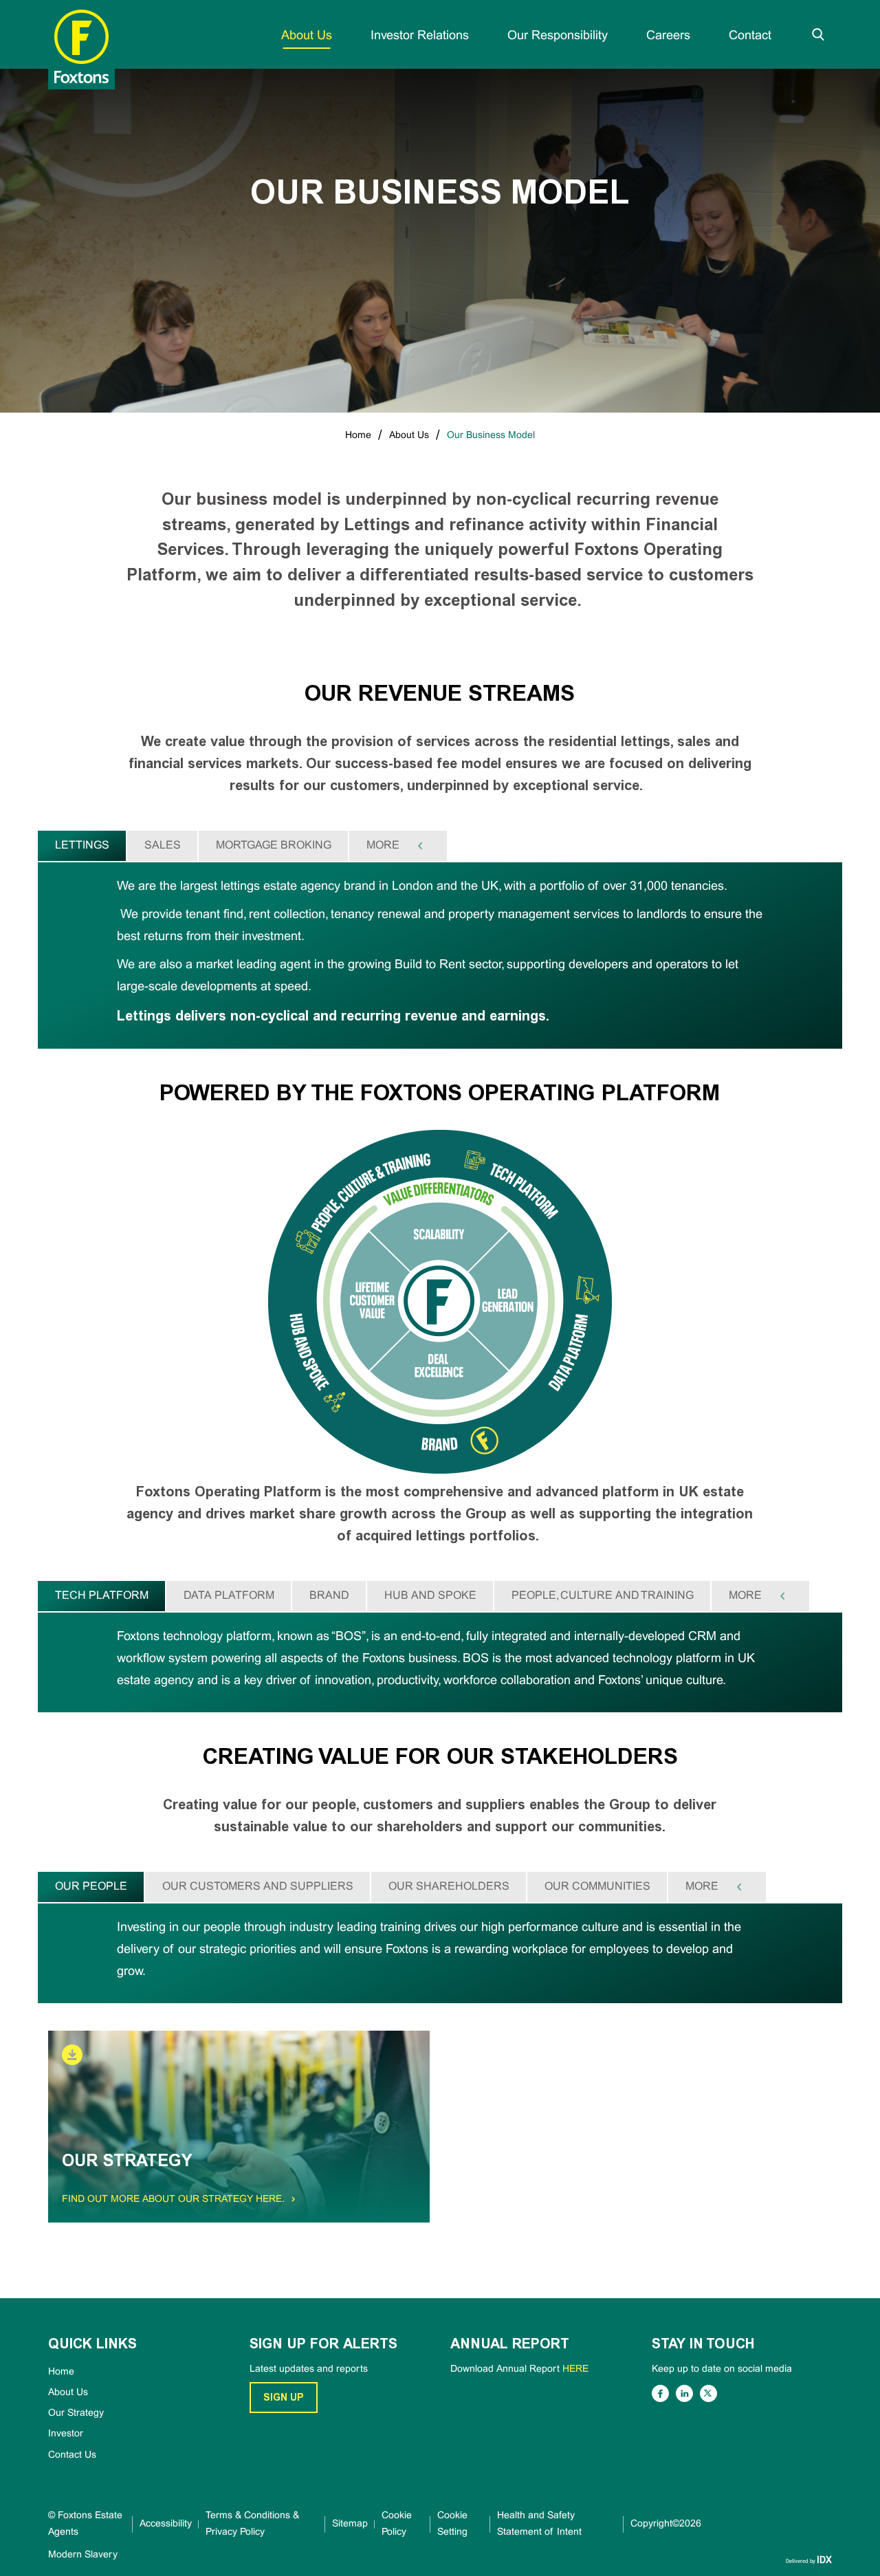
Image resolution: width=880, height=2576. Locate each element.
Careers (668, 36)
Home (358, 436)
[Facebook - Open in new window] (660, 2393)
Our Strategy (76, 2413)
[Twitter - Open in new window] (708, 2393)
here (575, 2369)
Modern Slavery (83, 2555)
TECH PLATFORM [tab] (102, 1596)
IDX (824, 2559)
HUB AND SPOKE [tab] (430, 1596)
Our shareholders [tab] (449, 1887)
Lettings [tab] (82, 845)
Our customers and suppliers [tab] (258, 1887)
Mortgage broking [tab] (274, 845)
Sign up (284, 2398)
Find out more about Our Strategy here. (176, 2200)
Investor (66, 2434)
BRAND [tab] (329, 1596)
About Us (307, 36)
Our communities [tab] (597, 1887)
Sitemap (350, 2524)
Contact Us (72, 2455)
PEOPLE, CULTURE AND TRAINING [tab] (603, 1596)
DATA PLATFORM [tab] (229, 1596)
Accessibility (166, 2524)
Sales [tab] (163, 845)
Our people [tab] (91, 1887)
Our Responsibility (558, 36)
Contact (750, 36)
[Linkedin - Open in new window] (684, 2393)
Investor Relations (420, 36)
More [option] (383, 845)
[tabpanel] (440, 956)
